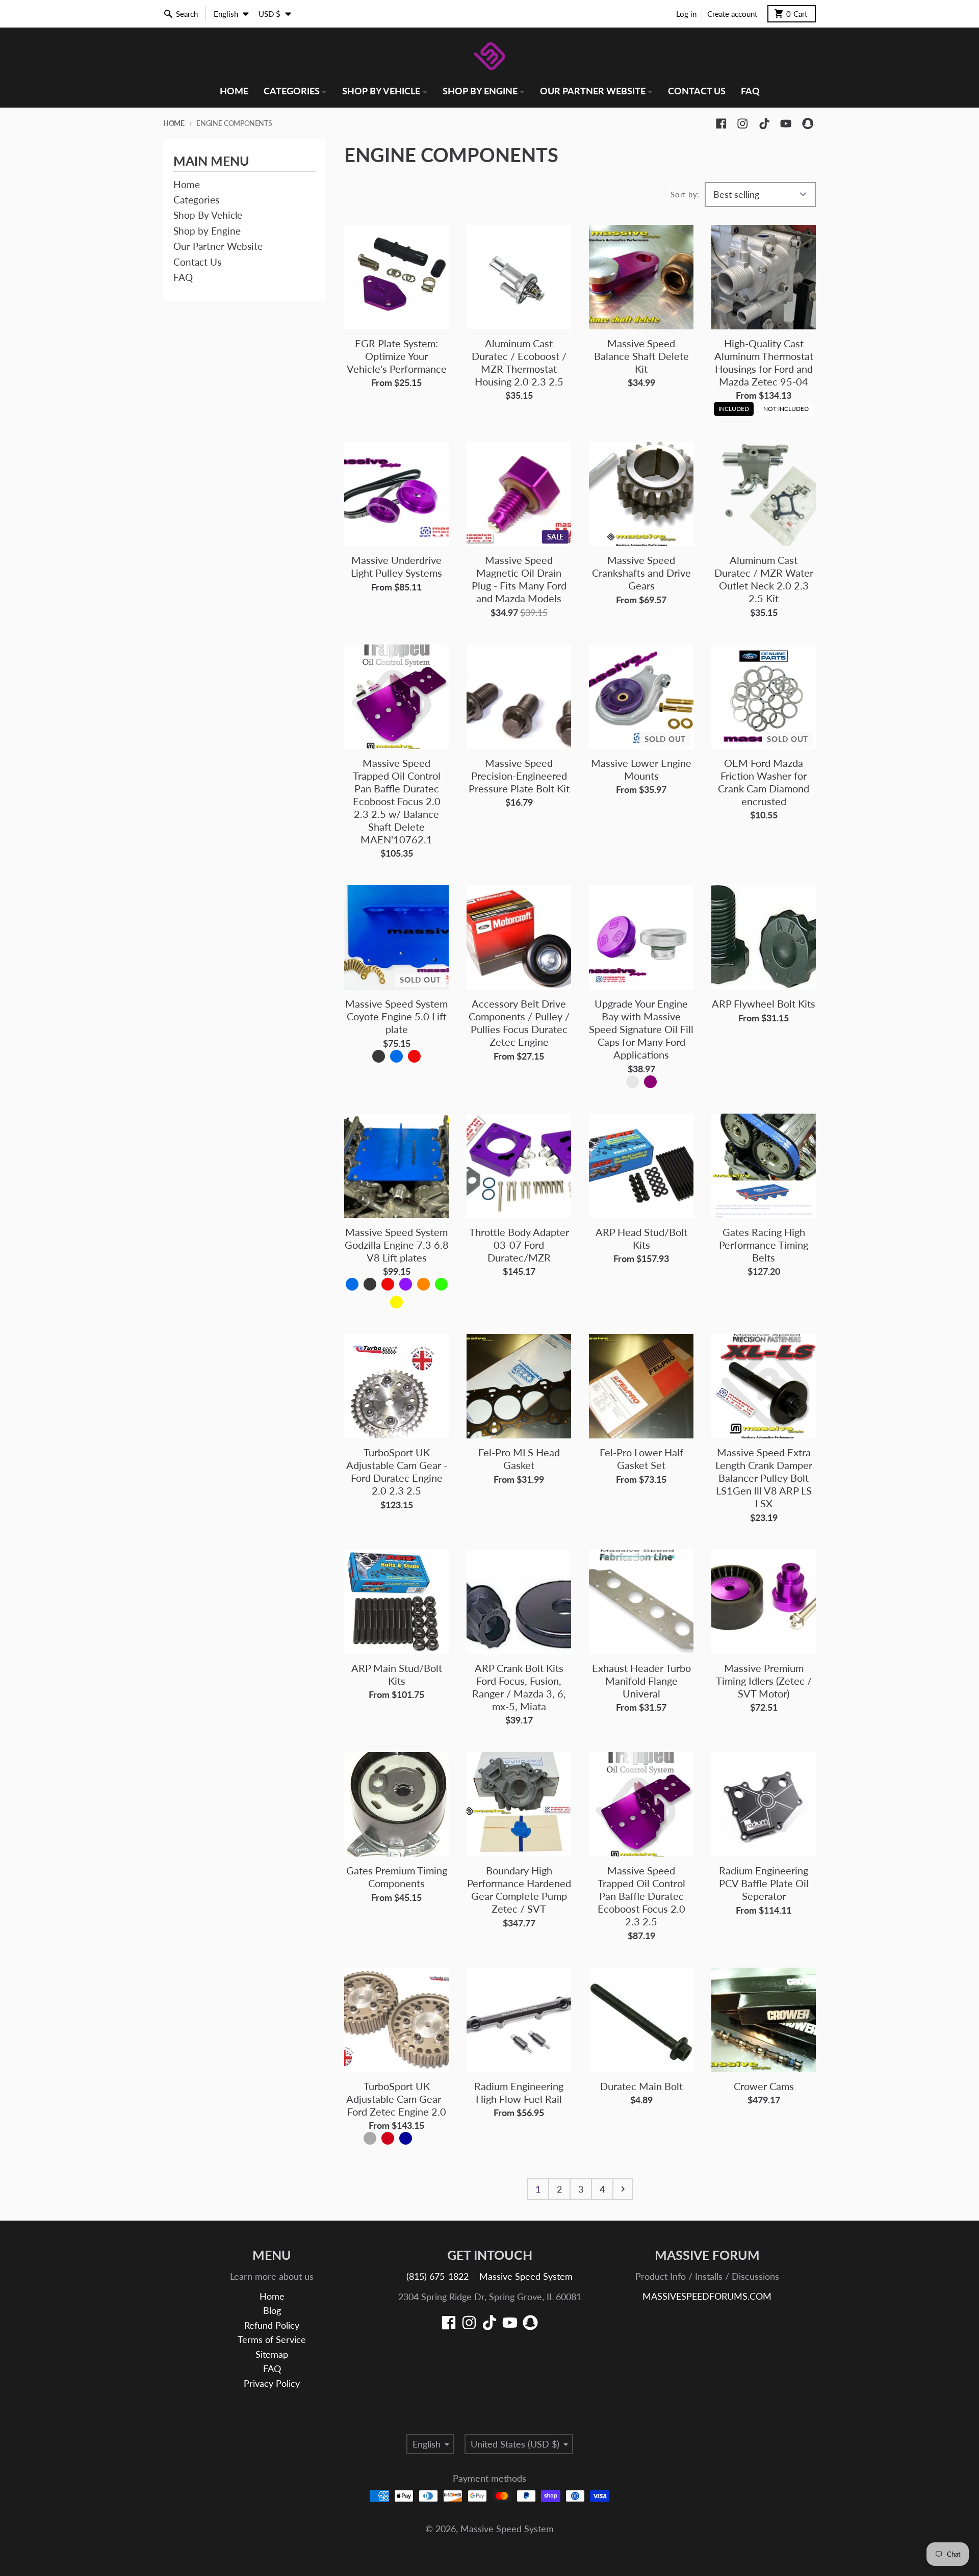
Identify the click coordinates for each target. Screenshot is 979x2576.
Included (734, 407)
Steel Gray (370, 2138)
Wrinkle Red (414, 1056)
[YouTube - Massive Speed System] (786, 124)
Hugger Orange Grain (423, 1284)
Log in (686, 14)
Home (174, 123)
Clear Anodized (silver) (633, 1082)
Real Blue (406, 2138)
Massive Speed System (526, 2276)
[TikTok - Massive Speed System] (765, 124)
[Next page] (623, 2189)
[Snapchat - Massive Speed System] (808, 124)
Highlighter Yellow (396, 1302)
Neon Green (441, 1284)
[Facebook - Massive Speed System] (721, 124)
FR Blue (396, 1056)
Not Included (786, 407)
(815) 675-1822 (437, 2276)
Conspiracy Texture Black (379, 1056)
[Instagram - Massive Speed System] (743, 124)
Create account (732, 14)
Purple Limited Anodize (650, 1082)
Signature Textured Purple (406, 1284)
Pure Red (388, 2138)
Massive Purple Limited (423, 2138)
